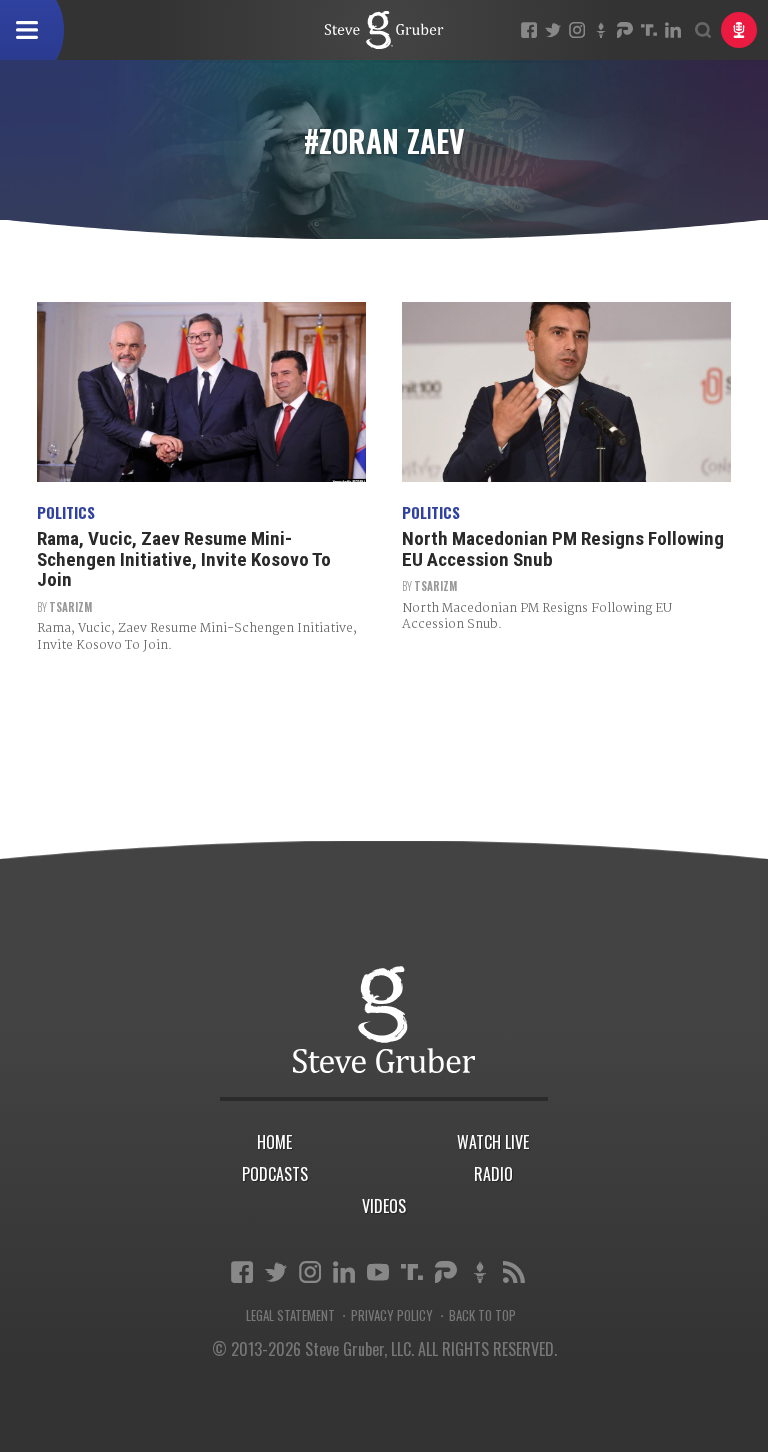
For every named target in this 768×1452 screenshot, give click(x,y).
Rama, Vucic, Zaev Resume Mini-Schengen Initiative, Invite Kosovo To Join (184, 559)
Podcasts (275, 1174)
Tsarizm (70, 607)
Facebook (529, 30)
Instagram (577, 30)
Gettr (601, 30)
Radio (493, 1174)
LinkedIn (673, 30)
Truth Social (412, 1272)
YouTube (378, 1272)
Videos (384, 1206)
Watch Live (493, 1142)
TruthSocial (649, 30)
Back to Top (482, 1315)
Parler (625, 30)
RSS (514, 1272)
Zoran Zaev (384, 30)
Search (703, 30)
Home (274, 1142)
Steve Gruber (384, 1019)
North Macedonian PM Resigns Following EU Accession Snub (563, 549)
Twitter (553, 30)
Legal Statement (290, 1315)
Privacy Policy (392, 1315)
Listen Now (739, 30)
